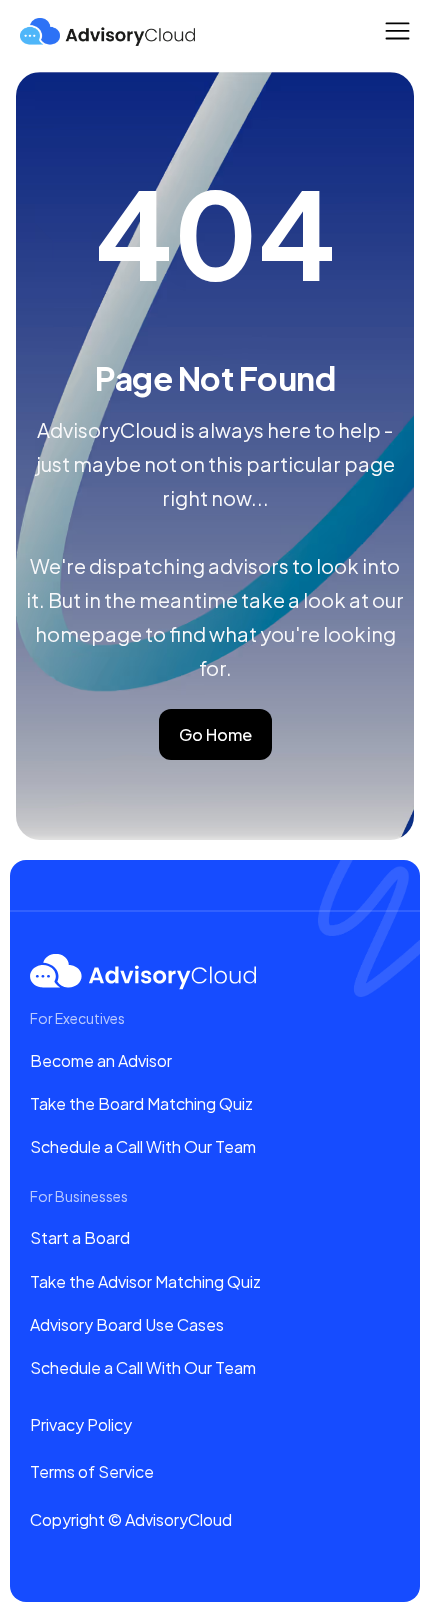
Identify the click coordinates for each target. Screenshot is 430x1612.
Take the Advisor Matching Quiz (145, 1281)
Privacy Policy (81, 1424)
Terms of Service (92, 1471)
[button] (397, 30)
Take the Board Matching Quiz (141, 1103)
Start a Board (80, 1237)
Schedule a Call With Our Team (143, 1146)
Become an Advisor (101, 1060)
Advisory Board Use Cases (127, 1324)
